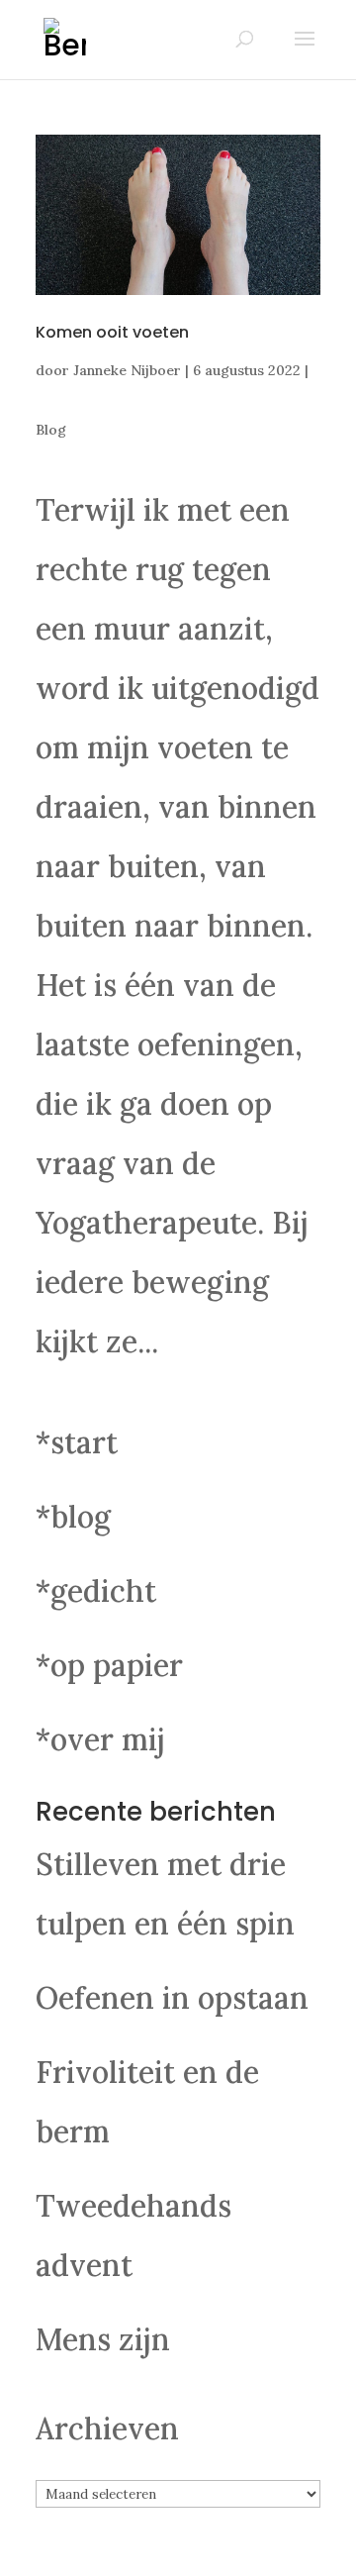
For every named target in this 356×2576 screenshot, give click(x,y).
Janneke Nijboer (127, 370)
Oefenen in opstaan (172, 1998)
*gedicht (96, 1591)
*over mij (100, 1739)
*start (77, 1442)
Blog (51, 430)
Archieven (107, 2428)
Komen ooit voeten (112, 332)
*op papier (109, 1665)
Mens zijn (103, 2339)
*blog (73, 1517)
